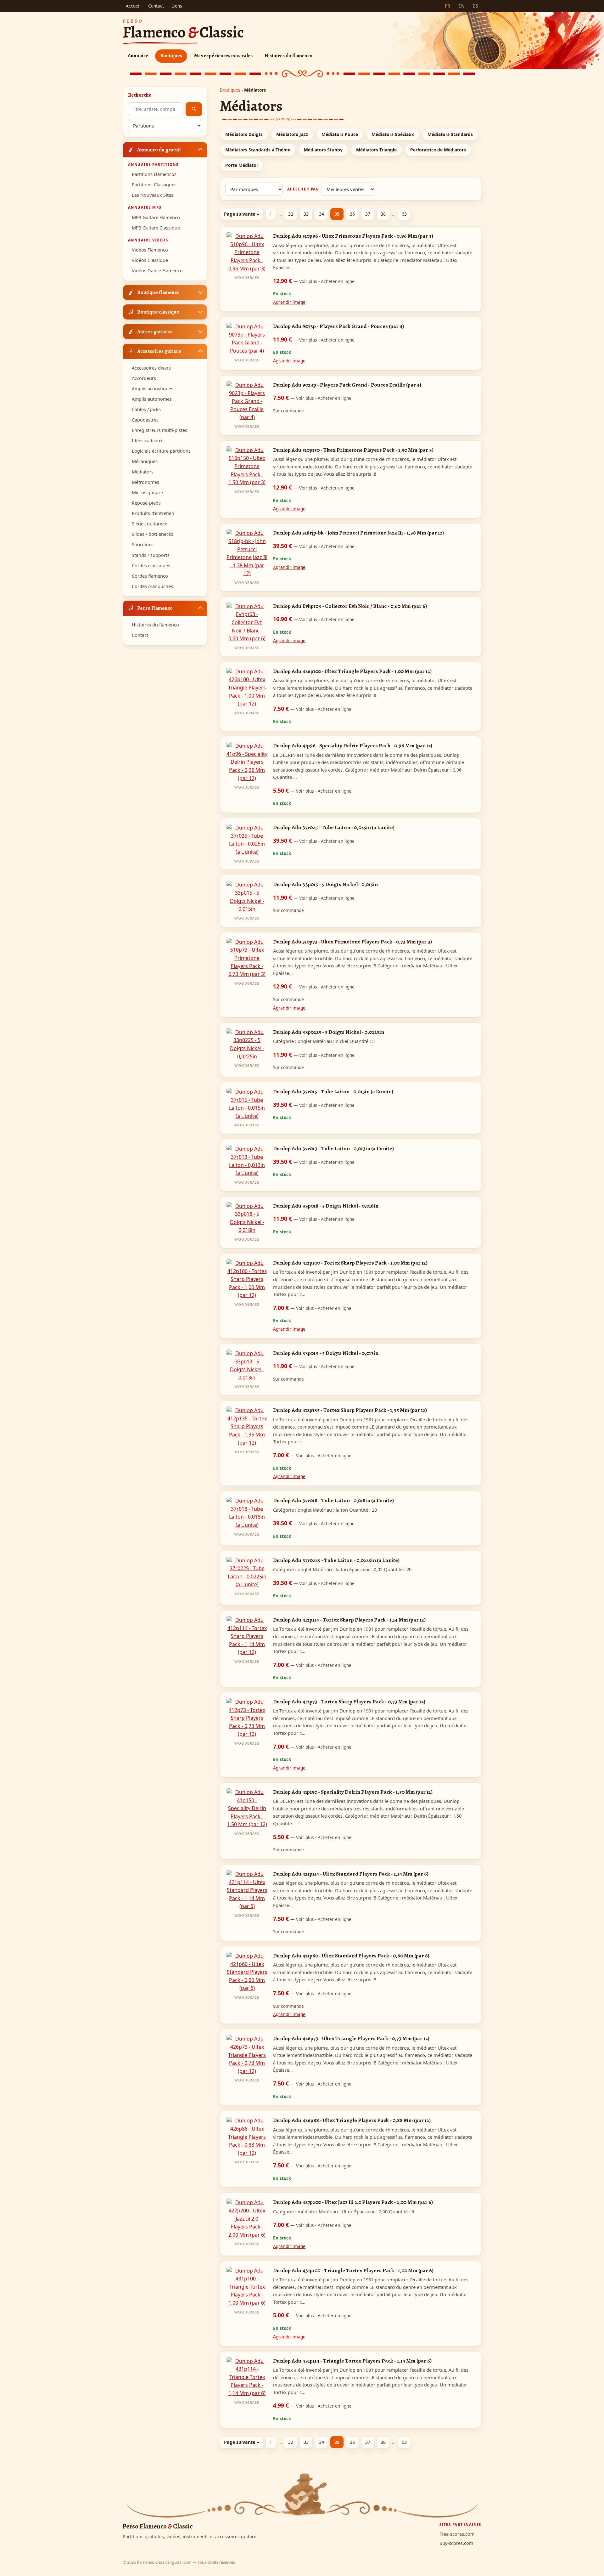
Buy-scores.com (456, 2543)
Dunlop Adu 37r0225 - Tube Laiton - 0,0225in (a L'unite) (336, 1560)
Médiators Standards (450, 134)
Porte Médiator (242, 165)
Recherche (140, 95)
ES (475, 6)
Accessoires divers (151, 368)
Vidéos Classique (150, 260)
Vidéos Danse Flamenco (157, 271)
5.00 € (312, 2315)
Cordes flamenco (150, 576)
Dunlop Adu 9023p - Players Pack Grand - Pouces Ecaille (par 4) (347, 385)
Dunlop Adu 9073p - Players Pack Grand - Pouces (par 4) (338, 326)
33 (306, 214)
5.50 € (312, 790)
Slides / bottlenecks (153, 534)
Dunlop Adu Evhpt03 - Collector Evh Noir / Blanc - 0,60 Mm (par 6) (350, 606)
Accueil (133, 6)
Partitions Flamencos (154, 174)
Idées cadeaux (147, 441)
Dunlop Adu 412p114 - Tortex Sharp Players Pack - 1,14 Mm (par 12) (349, 1620)
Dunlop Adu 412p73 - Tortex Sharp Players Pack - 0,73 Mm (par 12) (349, 1701)
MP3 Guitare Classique (156, 227)
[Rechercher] (194, 109)
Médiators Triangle (376, 150)
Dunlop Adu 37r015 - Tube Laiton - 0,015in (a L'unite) (333, 1091)
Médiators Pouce (340, 134)
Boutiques (171, 56)
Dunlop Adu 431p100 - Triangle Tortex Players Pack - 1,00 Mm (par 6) (353, 2270)
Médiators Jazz (292, 134)
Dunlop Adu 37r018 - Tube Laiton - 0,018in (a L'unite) (333, 1500)
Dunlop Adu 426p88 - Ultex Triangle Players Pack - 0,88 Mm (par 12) (352, 2120)
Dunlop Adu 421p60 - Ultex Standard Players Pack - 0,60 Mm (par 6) (351, 1956)
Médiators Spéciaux (393, 134)
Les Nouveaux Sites (153, 195)
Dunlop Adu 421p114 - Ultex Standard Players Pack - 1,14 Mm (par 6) (351, 1874)
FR (448, 6)
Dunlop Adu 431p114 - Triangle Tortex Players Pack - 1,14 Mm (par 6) (352, 2361)
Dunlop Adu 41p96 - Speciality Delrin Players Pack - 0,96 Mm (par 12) (353, 745)
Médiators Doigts (244, 134)
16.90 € (314, 619)
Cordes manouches (152, 586)
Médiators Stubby (323, 150)
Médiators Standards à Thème (258, 150)
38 (383, 214)
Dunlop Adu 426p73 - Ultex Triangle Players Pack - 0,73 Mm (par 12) (351, 2038)
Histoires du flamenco (288, 56)
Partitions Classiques (154, 185)
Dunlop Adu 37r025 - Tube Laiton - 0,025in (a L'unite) (334, 827)
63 (404, 214)
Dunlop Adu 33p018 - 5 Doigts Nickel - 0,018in (326, 1206)
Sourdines (143, 544)
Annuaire (138, 56)
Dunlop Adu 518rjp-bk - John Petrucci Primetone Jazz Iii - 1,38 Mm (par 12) (358, 533)
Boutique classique (158, 312)
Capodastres (145, 420)
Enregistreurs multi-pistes (159, 430)
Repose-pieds (146, 503)
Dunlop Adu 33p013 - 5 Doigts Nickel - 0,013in (326, 1353)
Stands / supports (151, 555)
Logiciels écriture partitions (161, 451)
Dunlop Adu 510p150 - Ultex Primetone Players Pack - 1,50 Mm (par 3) (353, 450)
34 (322, 214)
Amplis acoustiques (153, 389)
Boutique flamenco (158, 292)
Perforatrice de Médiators (438, 150)
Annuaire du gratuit (159, 149)
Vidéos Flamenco (150, 250)
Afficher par (303, 189)
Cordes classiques (151, 565)
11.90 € (314, 339)
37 (368, 214)
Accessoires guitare (159, 351)
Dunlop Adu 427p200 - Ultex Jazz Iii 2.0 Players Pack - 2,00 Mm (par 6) (353, 2202)
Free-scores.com (457, 2534)
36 (352, 214)
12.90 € (314, 281)
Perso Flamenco (155, 608)
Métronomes (145, 482)
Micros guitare (147, 493)
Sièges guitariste (150, 524)
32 (291, 214)
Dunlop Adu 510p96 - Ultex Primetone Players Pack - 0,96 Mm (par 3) (353, 236)
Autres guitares (155, 331)
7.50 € (312, 398)
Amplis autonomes (152, 399)
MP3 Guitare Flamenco (156, 217)
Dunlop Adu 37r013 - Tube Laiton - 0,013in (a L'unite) (333, 1148)
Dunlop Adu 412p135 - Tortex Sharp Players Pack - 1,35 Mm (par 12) (350, 1410)
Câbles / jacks (146, 409)
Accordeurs (144, 378)
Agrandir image (289, 302)
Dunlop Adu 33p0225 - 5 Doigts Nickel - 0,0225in (329, 1032)
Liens (177, 6)
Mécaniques (145, 461)
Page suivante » (242, 214)
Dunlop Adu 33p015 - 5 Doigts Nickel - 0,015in (325, 884)
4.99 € (312, 2405)
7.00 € (312, 1308)
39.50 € (314, 546)
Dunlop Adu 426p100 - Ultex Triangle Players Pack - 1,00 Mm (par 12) (352, 671)
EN (462, 6)
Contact (156, 6)
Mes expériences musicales (223, 56)
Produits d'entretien (153, 513)
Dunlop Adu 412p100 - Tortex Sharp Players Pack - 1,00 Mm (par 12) (350, 1263)
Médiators (143, 472)
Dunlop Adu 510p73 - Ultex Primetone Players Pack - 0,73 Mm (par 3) (352, 942)
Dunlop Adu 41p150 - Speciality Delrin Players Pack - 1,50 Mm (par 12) (353, 1792)
